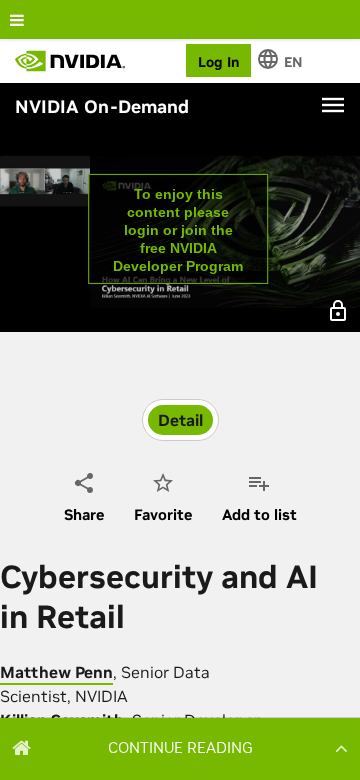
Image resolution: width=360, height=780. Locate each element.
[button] (180, 748)
